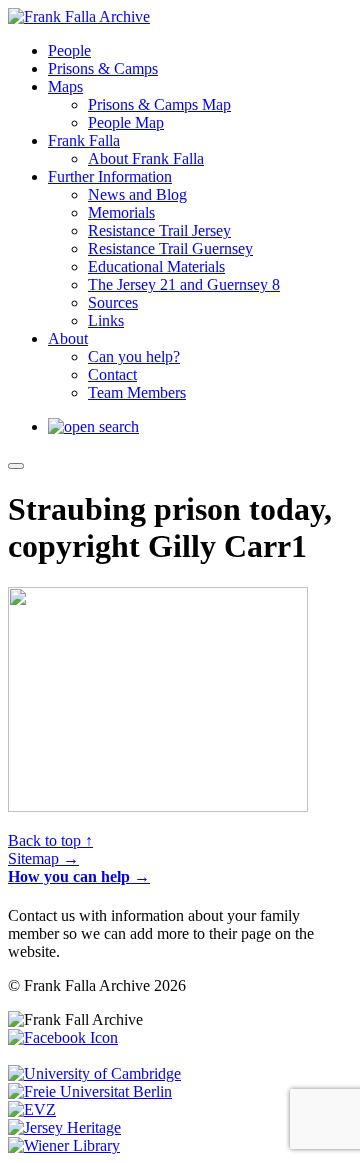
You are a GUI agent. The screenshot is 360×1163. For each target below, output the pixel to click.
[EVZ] (32, 1109)
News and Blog (137, 194)
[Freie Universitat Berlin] (90, 1091)
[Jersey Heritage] (64, 1127)
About (68, 338)
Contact (112, 374)
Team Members (137, 392)
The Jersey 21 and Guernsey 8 (184, 284)
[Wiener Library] (64, 1145)
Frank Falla (84, 140)
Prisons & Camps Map (159, 104)
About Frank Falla (146, 158)
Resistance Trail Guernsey (170, 248)
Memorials (121, 212)
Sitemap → (43, 858)
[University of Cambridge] (94, 1073)
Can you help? (134, 356)
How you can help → (79, 876)
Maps (65, 86)
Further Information (110, 176)
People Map (126, 122)
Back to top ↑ (50, 840)
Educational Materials (156, 266)
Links (106, 320)
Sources (113, 302)
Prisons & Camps (103, 68)
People (69, 50)
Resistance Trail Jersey (159, 230)
